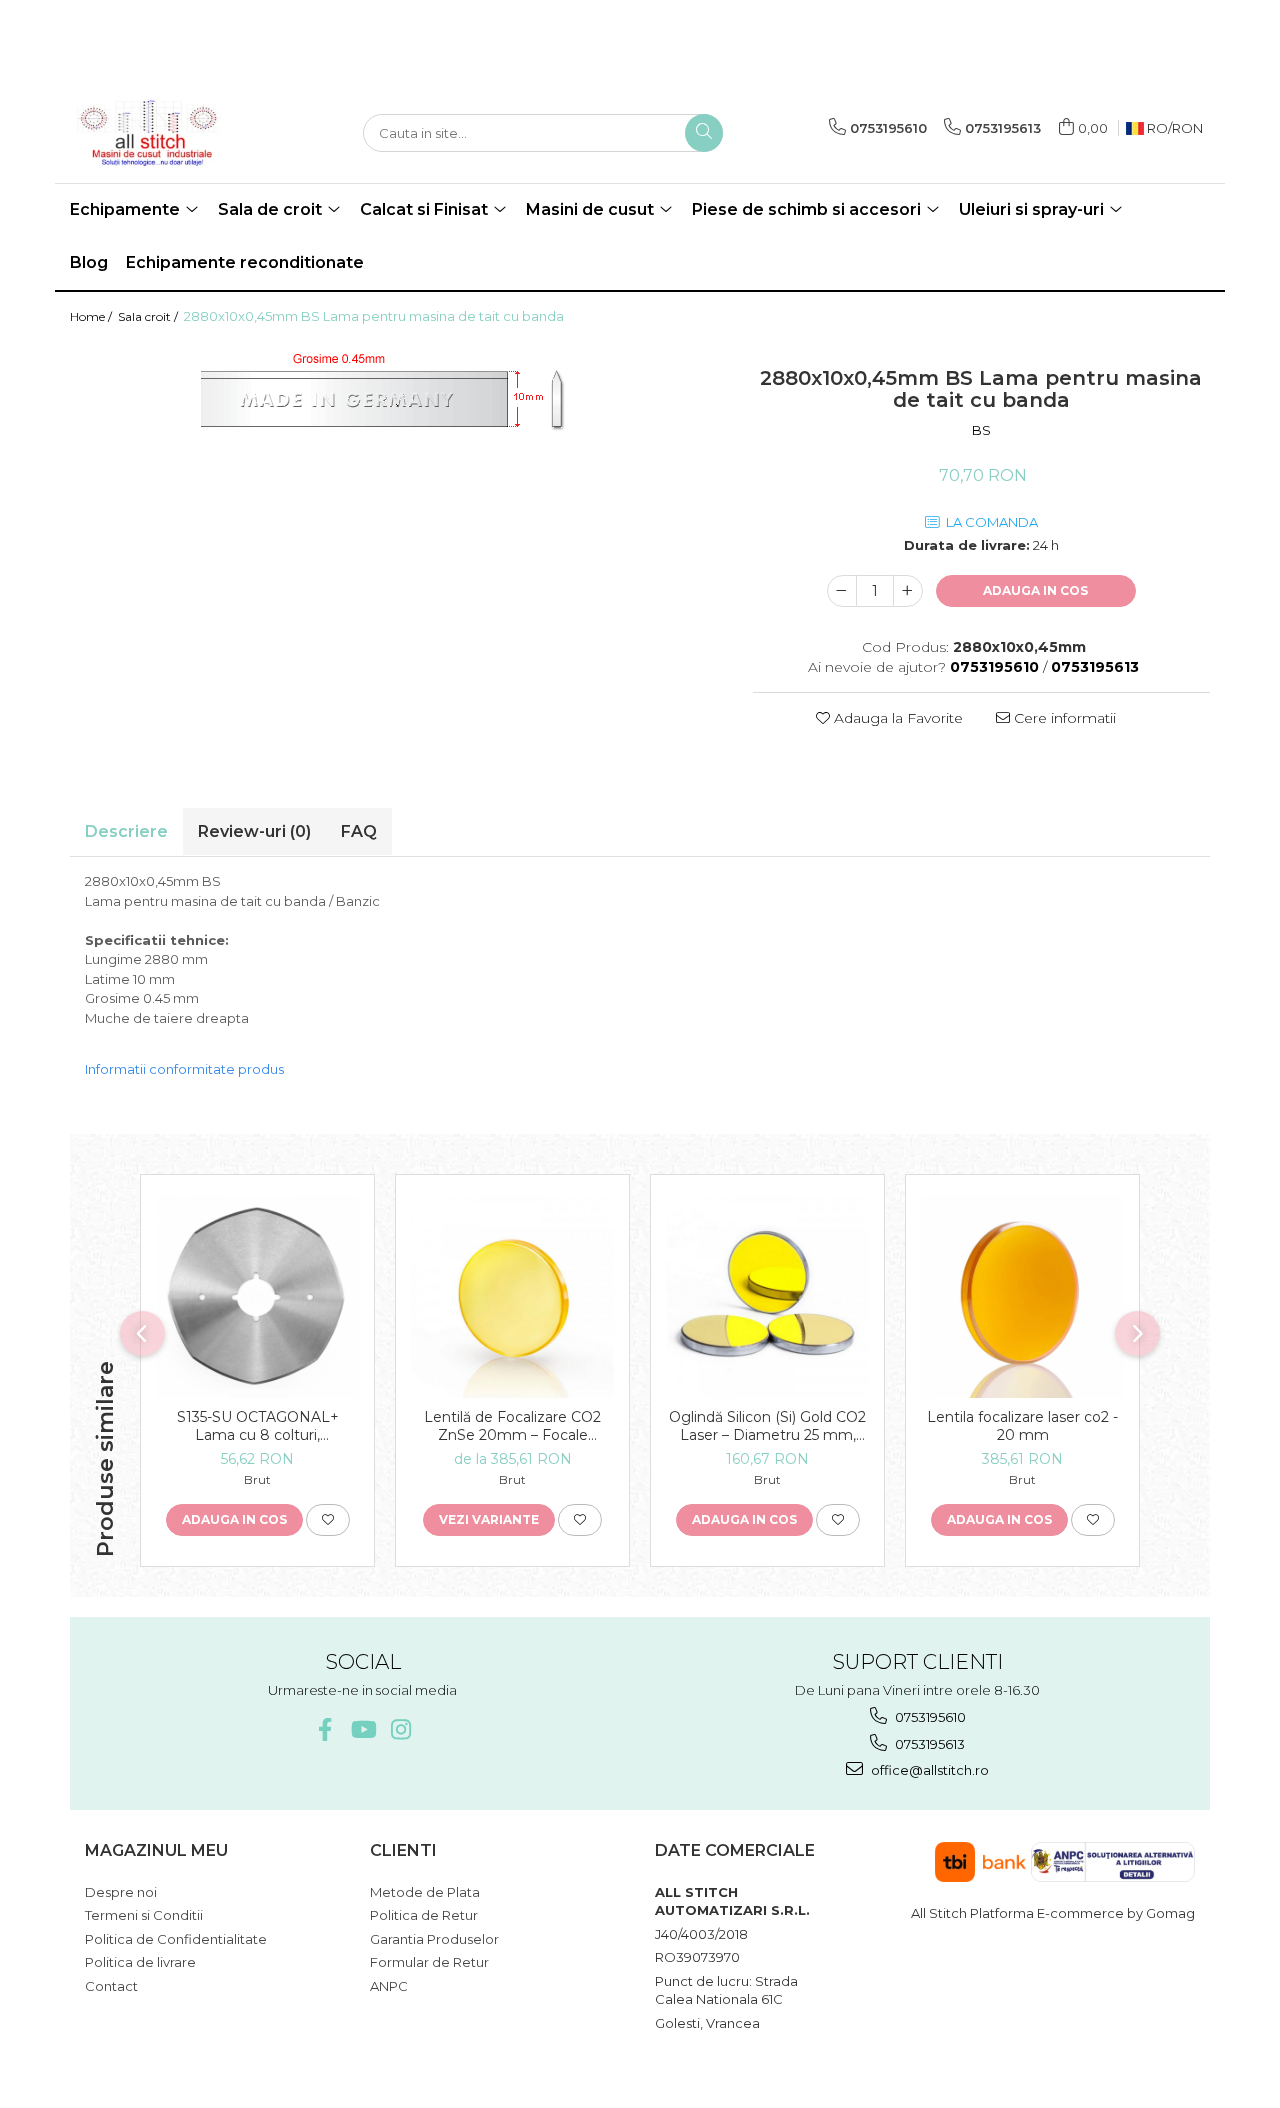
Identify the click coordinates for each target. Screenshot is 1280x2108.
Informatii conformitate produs (184, 1069)
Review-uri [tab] (254, 831)
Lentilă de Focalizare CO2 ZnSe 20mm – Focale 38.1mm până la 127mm (512, 1426)
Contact (111, 1986)
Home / (92, 316)
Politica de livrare (140, 1962)
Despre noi (121, 1892)
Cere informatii (1063, 718)
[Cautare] (704, 133)
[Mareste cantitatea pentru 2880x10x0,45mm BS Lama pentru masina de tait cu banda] (908, 591)
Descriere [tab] (126, 831)
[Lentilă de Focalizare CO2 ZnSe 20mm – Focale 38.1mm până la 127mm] (512, 1296)
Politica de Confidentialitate (176, 1939)
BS (981, 430)
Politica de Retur (424, 1915)
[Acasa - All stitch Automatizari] (170, 133)
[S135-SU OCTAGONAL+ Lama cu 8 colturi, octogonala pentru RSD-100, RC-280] (257, 1296)
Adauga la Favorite (896, 718)
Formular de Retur (429, 1962)
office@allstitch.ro (928, 1770)
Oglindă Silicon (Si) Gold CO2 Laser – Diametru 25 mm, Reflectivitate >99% (767, 1426)
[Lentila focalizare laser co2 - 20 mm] (1022, 1296)
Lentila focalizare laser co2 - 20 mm (1022, 1426)
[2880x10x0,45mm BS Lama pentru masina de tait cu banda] (396, 405)
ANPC (389, 1986)
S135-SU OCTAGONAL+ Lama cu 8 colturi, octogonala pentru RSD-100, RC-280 (258, 1426)
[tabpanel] (396, 405)
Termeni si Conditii (144, 1915)
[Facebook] (324, 1729)
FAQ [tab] (359, 831)
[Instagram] (400, 1729)
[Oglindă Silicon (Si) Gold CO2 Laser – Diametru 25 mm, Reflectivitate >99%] (767, 1296)
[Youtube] (362, 1729)
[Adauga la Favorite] (328, 1520)
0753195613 (928, 1744)
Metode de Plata (425, 1892)
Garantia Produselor (434, 1939)
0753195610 (929, 1717)
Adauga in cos (1035, 590)
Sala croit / (149, 316)
